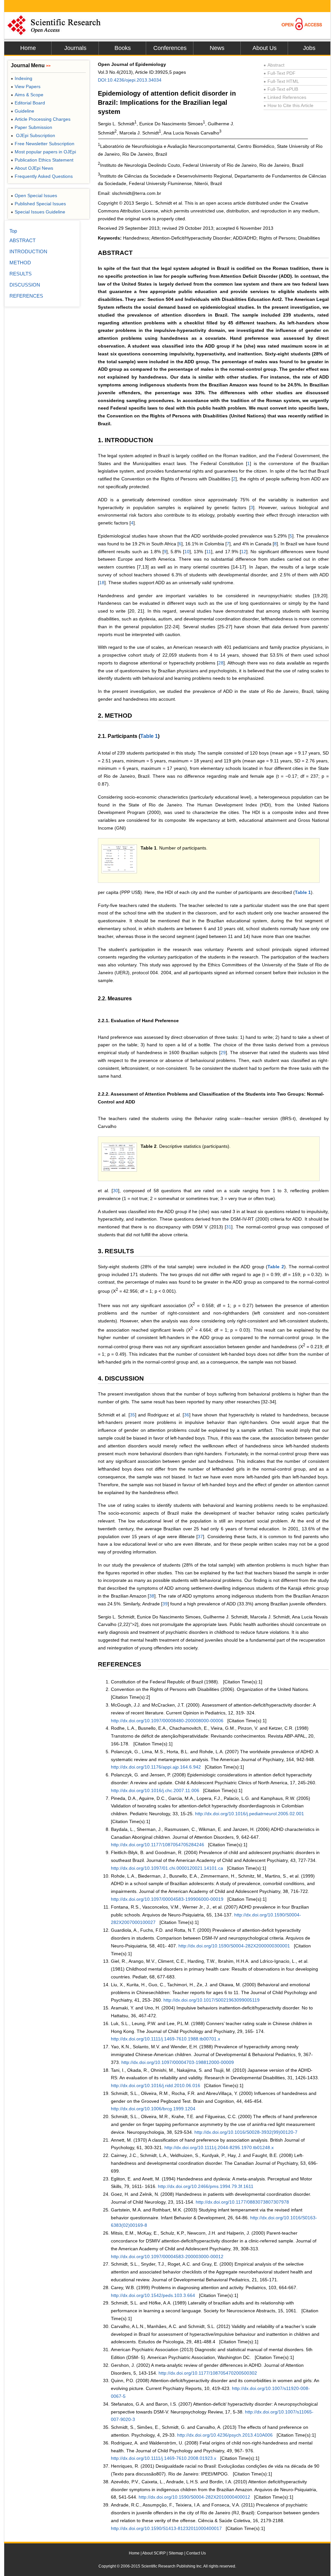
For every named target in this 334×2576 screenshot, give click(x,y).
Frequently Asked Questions (42, 176)
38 (152, 1596)
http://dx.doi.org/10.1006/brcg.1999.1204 (153, 2109)
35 (132, 1415)
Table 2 (276, 1267)
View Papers (26, 86)
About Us (265, 48)
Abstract (274, 65)
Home (28, 48)
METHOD (20, 263)
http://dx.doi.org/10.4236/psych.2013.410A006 (225, 2435)
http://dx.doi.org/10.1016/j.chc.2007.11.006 (155, 1790)
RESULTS (21, 274)
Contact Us (196, 2553)
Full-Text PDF (280, 73)
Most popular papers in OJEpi (43, 152)
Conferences (170, 48)
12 (244, 552)
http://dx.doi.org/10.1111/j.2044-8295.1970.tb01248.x (219, 2147)
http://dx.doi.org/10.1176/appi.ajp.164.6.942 (156, 1767)
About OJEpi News (32, 168)
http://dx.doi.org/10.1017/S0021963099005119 (212, 2000)
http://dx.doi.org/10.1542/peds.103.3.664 (153, 2295)
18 (102, 583)
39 (165, 1604)
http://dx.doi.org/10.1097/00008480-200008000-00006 (167, 1721)
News (217, 48)
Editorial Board (28, 103)
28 (221, 663)
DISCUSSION (25, 285)
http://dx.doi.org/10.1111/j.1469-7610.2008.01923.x (164, 2458)
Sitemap (176, 2553)
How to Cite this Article (288, 105)
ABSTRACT (23, 240)
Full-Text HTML (281, 81)
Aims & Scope (27, 95)
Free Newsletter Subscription (43, 144)
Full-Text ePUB (281, 89)
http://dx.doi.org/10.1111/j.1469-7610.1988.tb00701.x (166, 2039)
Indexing (22, 78)
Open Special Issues (34, 195)
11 (209, 552)
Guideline (23, 111)
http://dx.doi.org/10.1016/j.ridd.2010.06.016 (156, 2085)
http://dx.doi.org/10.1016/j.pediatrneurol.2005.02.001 (250, 1814)
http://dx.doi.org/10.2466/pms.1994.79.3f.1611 (206, 2186)
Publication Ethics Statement (42, 160)
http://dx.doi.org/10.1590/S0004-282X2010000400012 (194, 2497)
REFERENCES (26, 296)
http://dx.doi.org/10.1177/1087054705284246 (158, 1845)
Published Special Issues (38, 204)
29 (223, 1053)
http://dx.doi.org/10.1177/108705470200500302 (208, 2373)
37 (200, 1537)
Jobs (309, 48)
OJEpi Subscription (33, 135)
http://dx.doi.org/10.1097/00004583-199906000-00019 (167, 1899)
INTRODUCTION (28, 251)
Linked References (285, 97)
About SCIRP (154, 2553)
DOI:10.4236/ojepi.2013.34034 (130, 80)
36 (187, 1415)
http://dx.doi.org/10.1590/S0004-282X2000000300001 (234, 1946)
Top (13, 231)
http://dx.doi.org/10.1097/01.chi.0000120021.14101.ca (167, 1868)
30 (115, 1191)
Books (123, 48)
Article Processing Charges (41, 119)
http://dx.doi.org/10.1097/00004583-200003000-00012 (167, 2256)
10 (187, 552)
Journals (75, 48)
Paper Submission (31, 127)
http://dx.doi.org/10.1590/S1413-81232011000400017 (166, 2528)
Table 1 (149, 736)
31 (229, 1227)
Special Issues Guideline (38, 212)
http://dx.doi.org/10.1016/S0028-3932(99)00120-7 (246, 2132)
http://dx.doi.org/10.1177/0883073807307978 (242, 2202)
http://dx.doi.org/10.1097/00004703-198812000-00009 (178, 2062)
